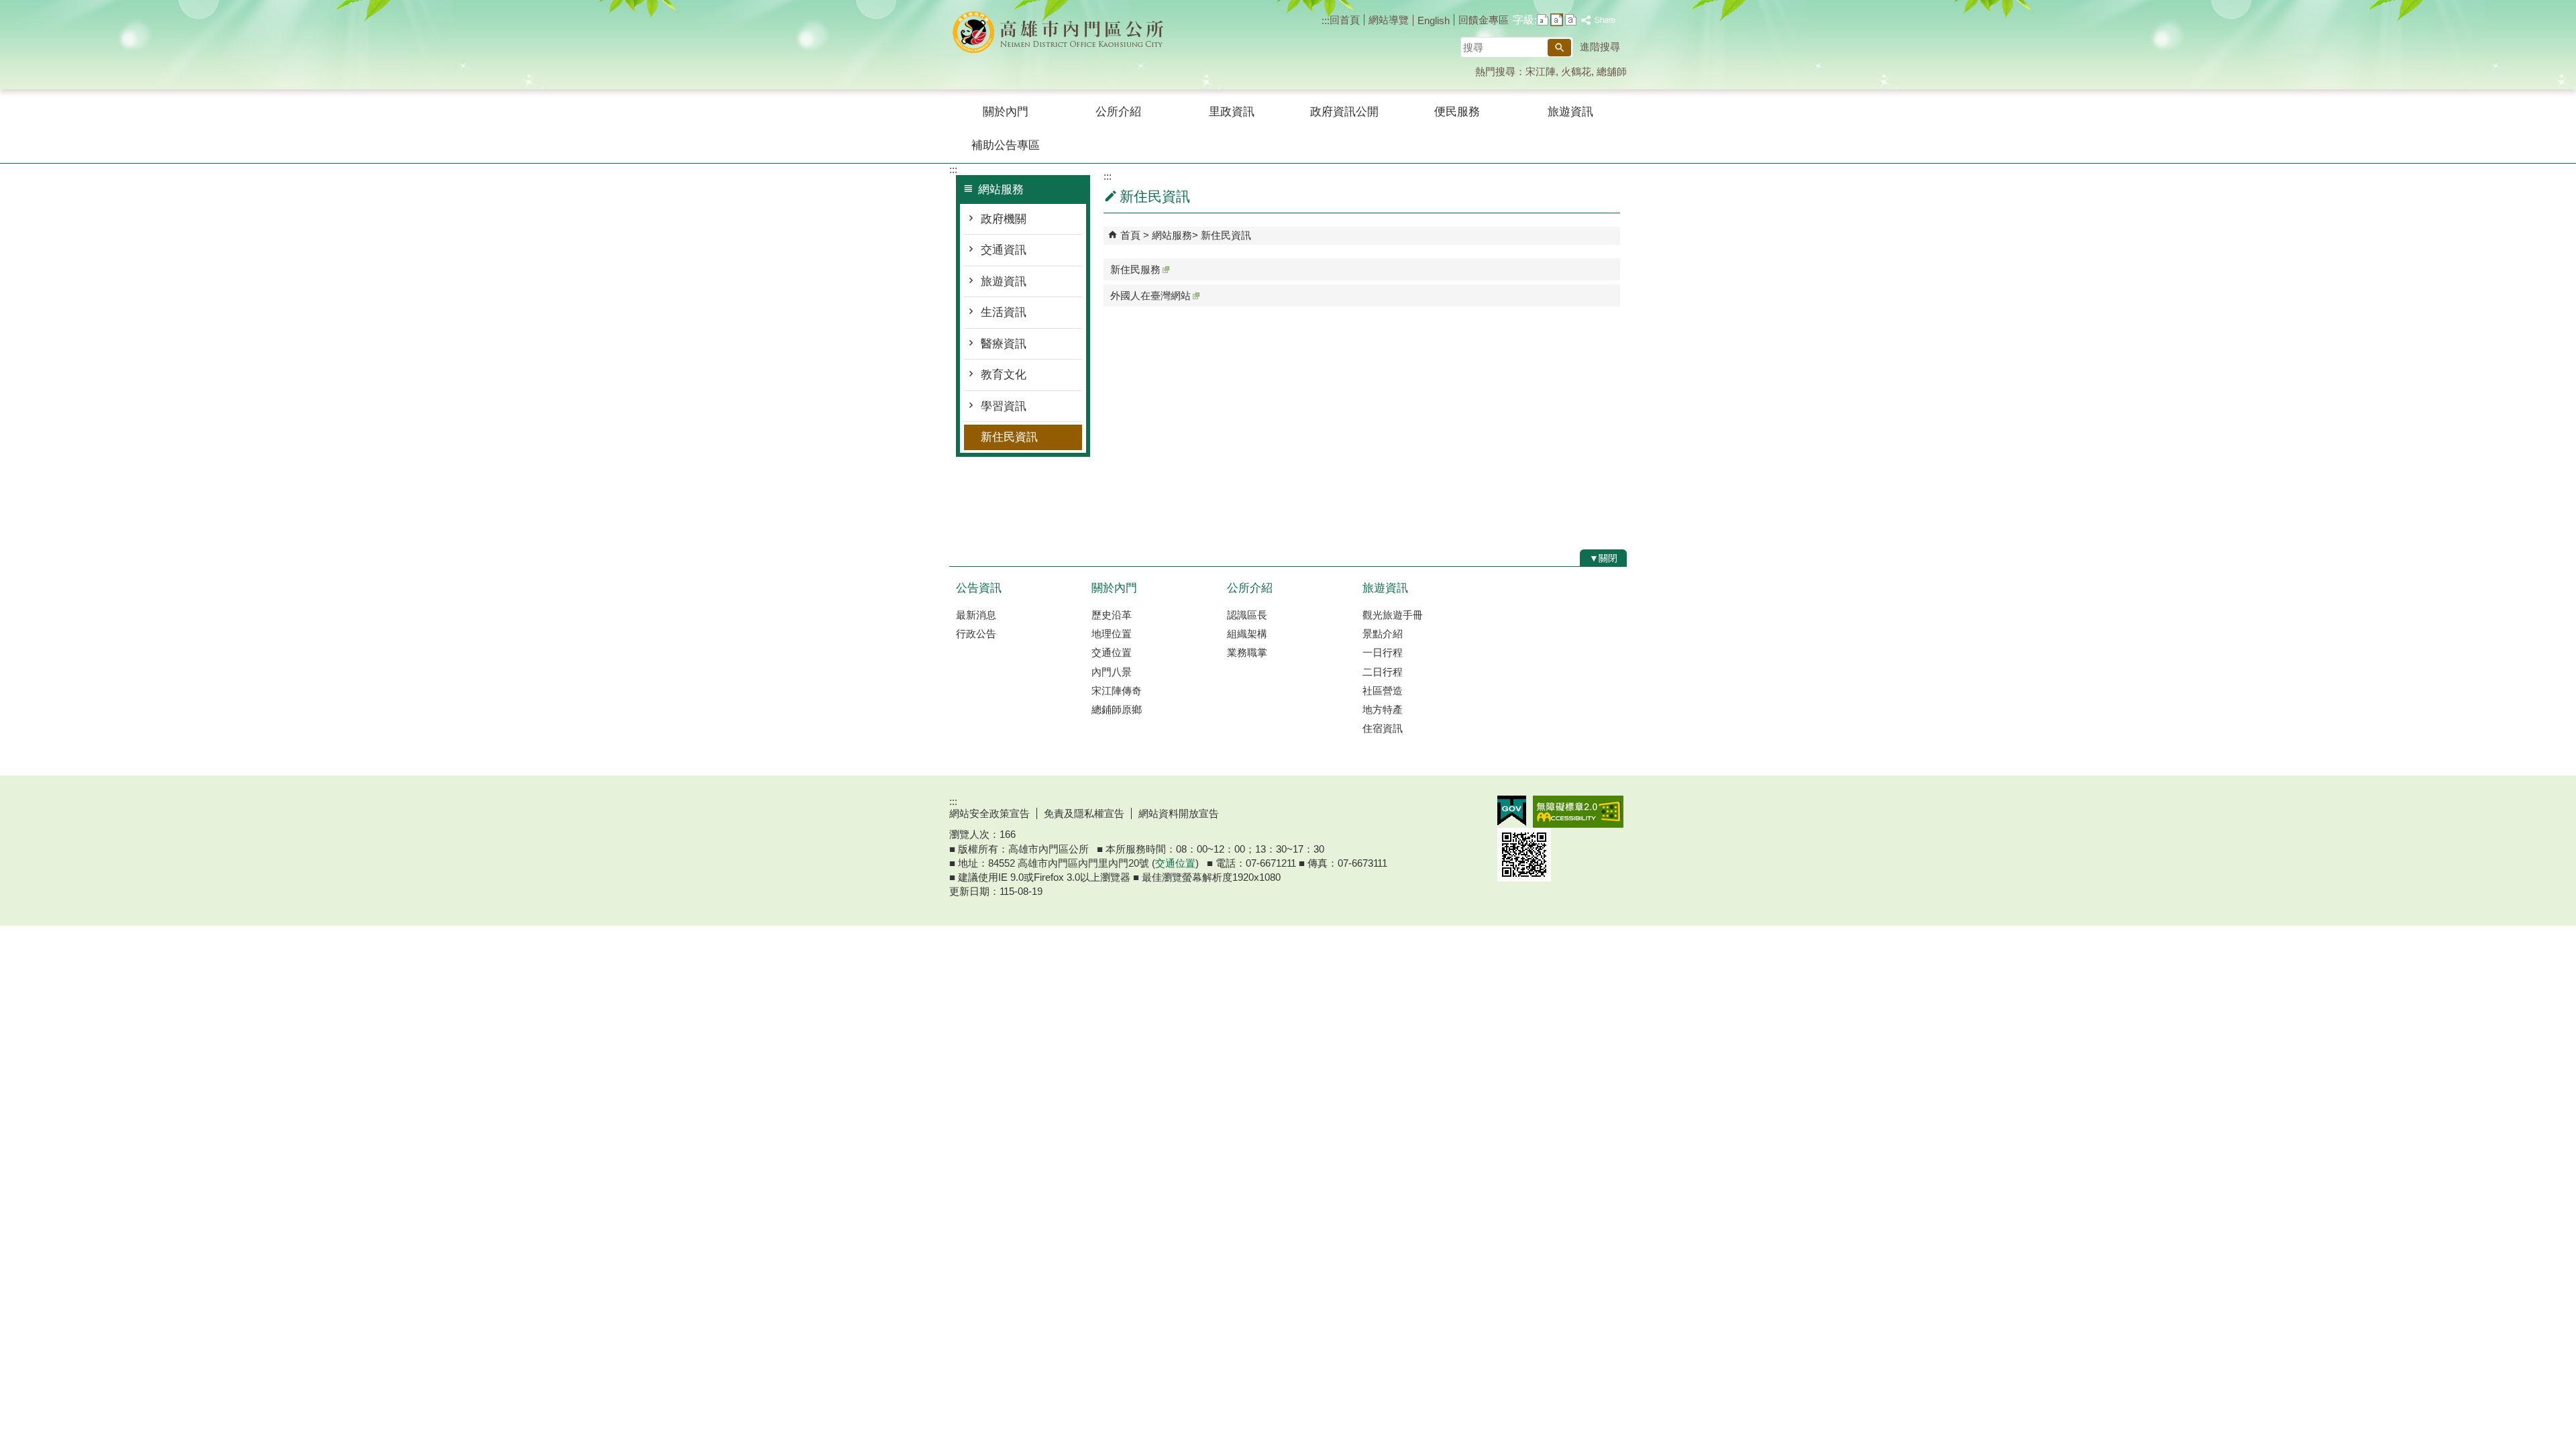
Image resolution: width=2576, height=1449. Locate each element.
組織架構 (1247, 634)
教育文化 (1004, 375)
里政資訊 (1232, 112)
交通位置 (1112, 652)
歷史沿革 (1112, 615)
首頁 (1130, 235)
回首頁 (1345, 20)
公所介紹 (1118, 112)
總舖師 (1612, 71)
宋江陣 (1541, 71)
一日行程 (1383, 652)
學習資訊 (1004, 406)
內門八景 (1112, 672)
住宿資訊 (1383, 728)
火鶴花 (1576, 71)
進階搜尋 (1600, 47)
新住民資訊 (1009, 437)
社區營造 (1383, 691)
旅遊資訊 (1570, 112)
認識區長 (1247, 615)
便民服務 (1457, 112)
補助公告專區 (1006, 145)
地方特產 (1383, 709)
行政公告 (976, 634)
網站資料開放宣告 (1179, 813)
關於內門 (1006, 112)
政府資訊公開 (1344, 112)
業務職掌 (1247, 652)
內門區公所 (1063, 33)
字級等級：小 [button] (1543, 20)
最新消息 (976, 615)
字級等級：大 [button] (1571, 20)
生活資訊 (1004, 312)
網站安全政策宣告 (989, 813)
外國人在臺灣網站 (1150, 296)
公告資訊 (979, 588)
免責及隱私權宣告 (1084, 813)
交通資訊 (1004, 250)
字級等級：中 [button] (1557, 20)
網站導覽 (1389, 20)
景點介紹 (1383, 634)
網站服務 (1172, 235)
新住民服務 (1135, 269)
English (1434, 20)
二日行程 (1383, 672)
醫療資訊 (1004, 344)
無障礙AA (1578, 812)
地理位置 (1112, 634)
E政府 (1512, 811)
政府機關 (1004, 219)
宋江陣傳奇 (1117, 691)
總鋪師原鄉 (1117, 709)
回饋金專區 (1484, 20)
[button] (1559, 48)
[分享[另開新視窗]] (1599, 20)
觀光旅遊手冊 (1393, 615)
